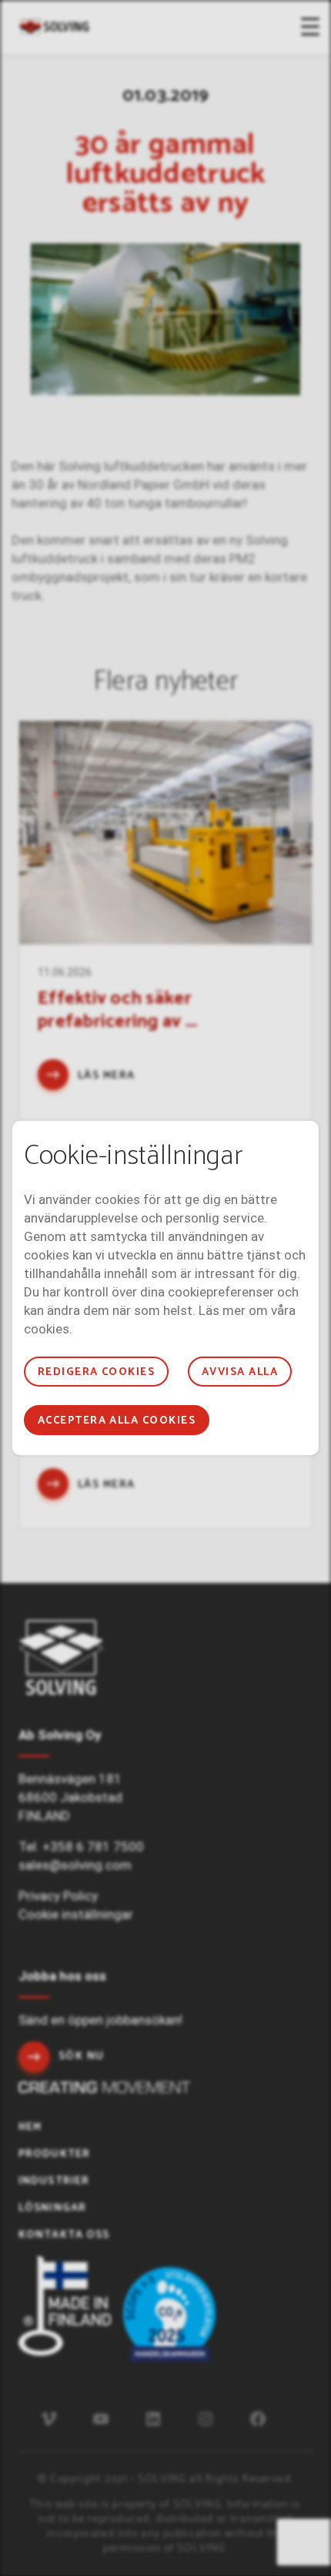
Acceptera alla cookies (117, 1421)
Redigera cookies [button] (97, 1372)
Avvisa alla (240, 1372)
